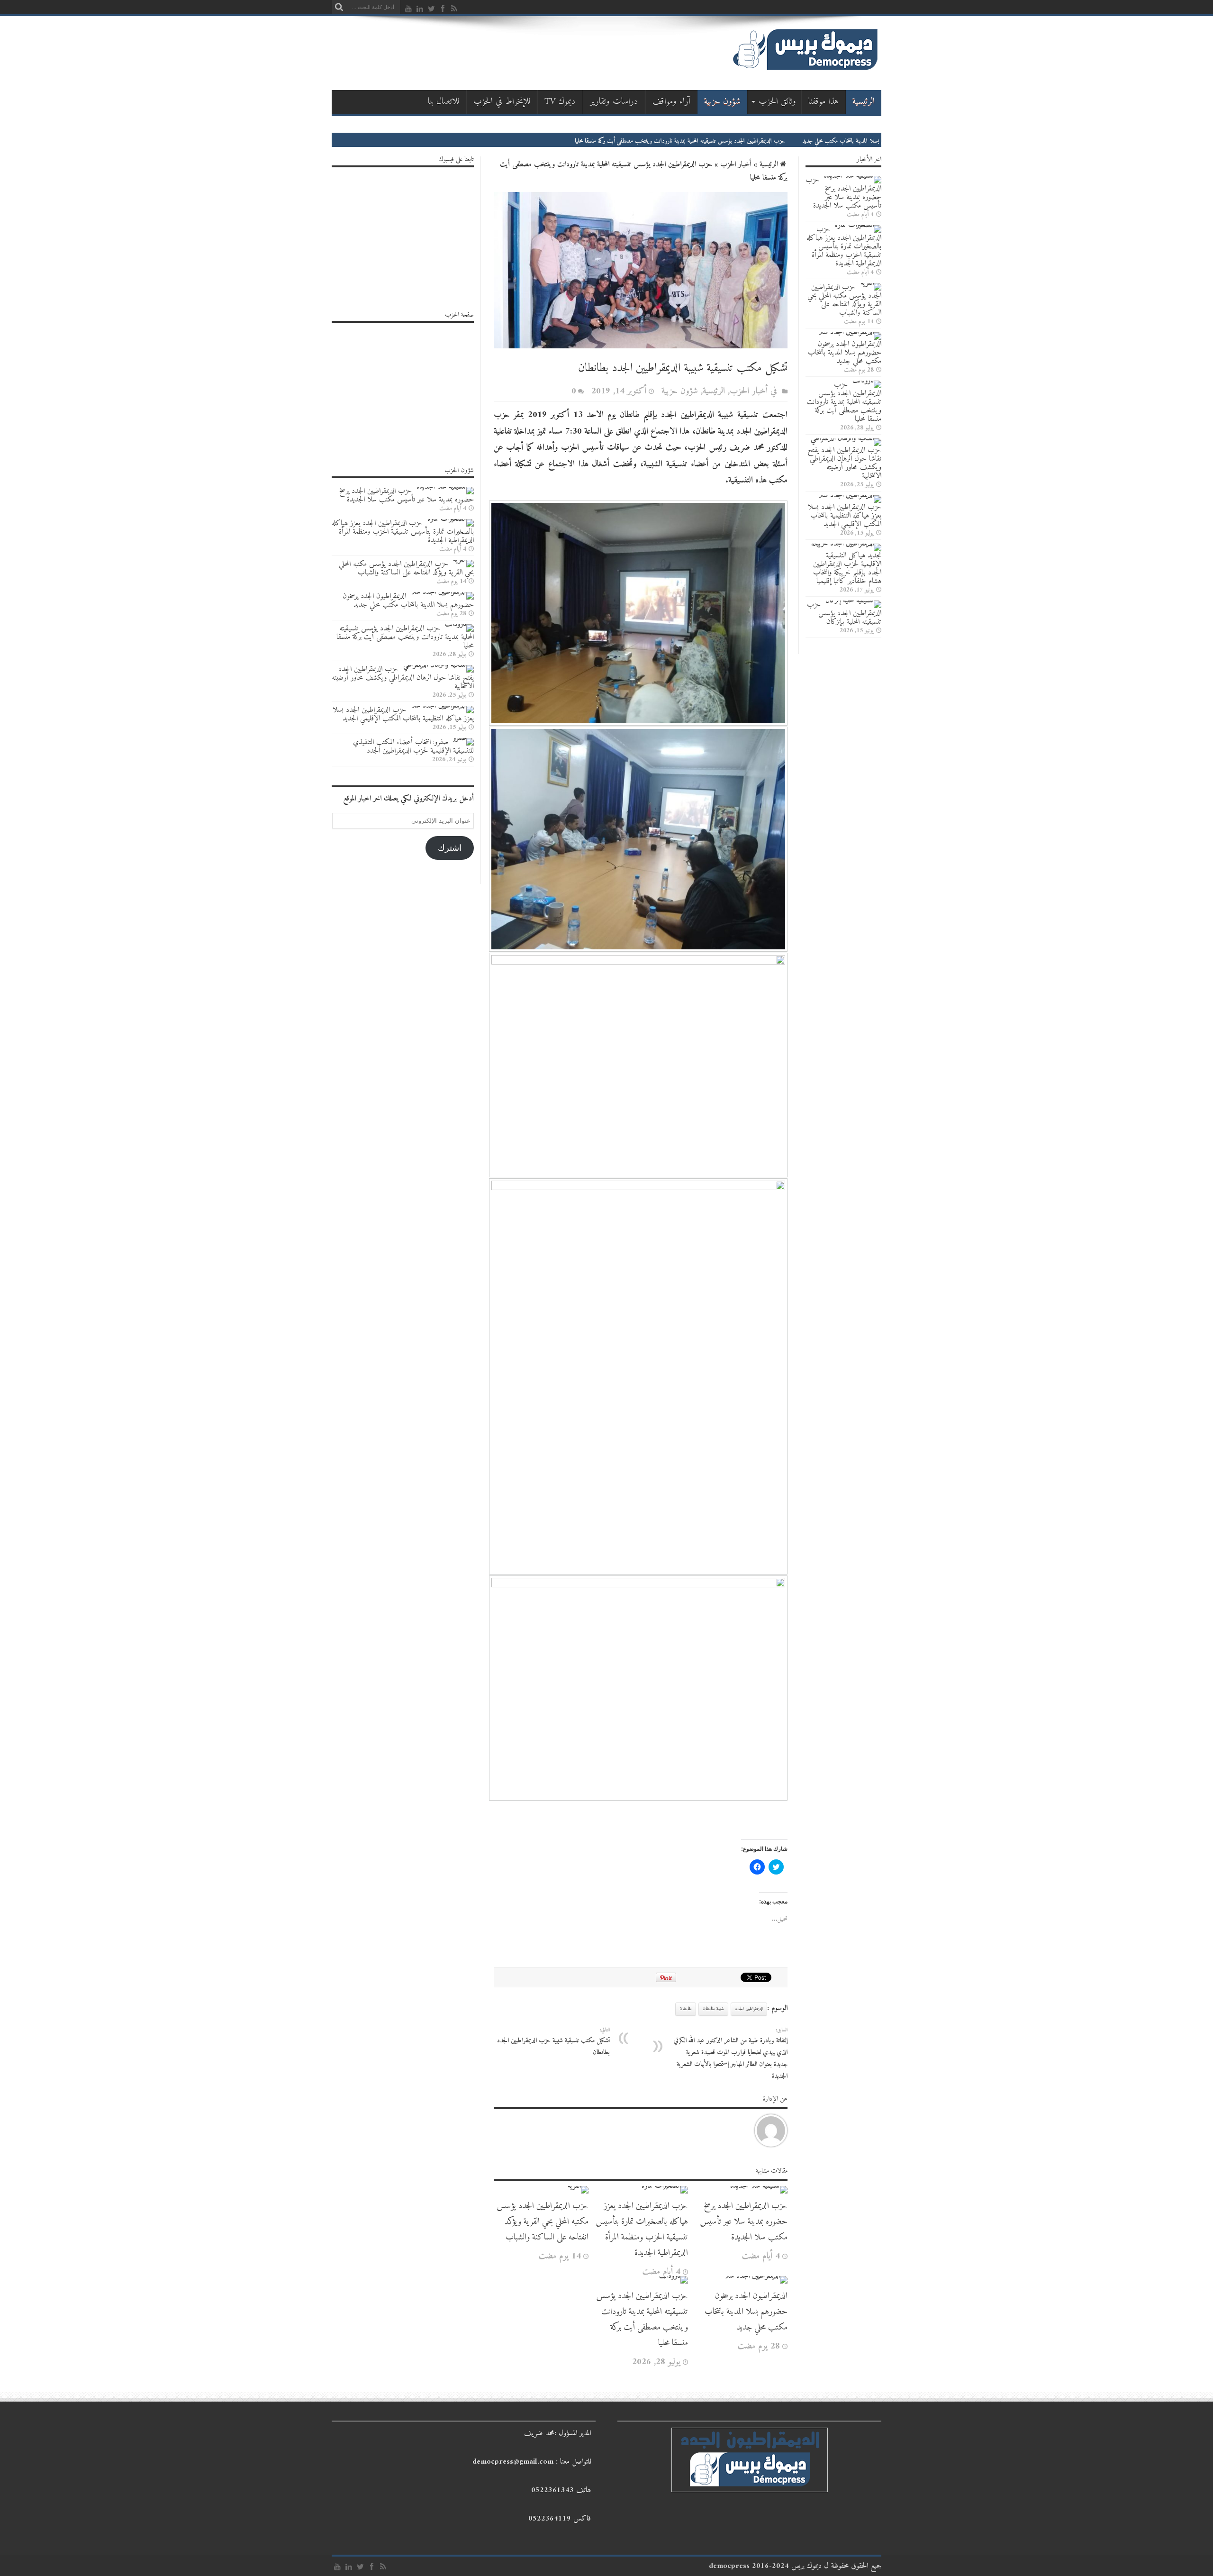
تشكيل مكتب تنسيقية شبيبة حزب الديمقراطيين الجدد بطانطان (553, 2042)
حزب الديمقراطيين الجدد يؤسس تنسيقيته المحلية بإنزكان (844, 613)
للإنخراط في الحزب (502, 102)
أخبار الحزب (736, 164)
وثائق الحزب (777, 102)
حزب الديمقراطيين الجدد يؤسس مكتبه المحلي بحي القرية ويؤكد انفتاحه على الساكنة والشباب (543, 2222)
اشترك (450, 848)
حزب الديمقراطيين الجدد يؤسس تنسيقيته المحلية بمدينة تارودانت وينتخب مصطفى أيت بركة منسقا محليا (769, 141)
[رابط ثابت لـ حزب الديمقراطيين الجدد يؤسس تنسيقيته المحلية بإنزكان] (853, 601)
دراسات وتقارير (614, 102)
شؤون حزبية (722, 102)
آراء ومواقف (671, 102)
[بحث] (339, 7)
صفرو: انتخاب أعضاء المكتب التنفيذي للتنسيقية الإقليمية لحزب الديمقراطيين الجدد (413, 746)
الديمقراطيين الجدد (749, 2009)
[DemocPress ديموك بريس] (805, 70)
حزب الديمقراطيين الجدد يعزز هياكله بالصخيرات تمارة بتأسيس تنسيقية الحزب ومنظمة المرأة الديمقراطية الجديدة (642, 2230)
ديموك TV (560, 102)
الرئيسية (864, 102)
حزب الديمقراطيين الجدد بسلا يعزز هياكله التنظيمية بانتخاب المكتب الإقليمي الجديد (845, 516)
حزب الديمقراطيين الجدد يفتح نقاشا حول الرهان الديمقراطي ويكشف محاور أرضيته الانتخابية (845, 463)
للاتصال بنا (444, 102)
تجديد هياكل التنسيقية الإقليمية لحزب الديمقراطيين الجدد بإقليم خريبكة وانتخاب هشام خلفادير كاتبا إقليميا (847, 568)
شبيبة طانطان (713, 2009)
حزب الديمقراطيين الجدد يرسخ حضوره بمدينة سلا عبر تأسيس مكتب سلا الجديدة (744, 2222)
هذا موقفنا (824, 102)
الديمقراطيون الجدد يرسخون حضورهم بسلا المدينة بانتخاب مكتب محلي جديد (746, 2312)
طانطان (686, 2009)
